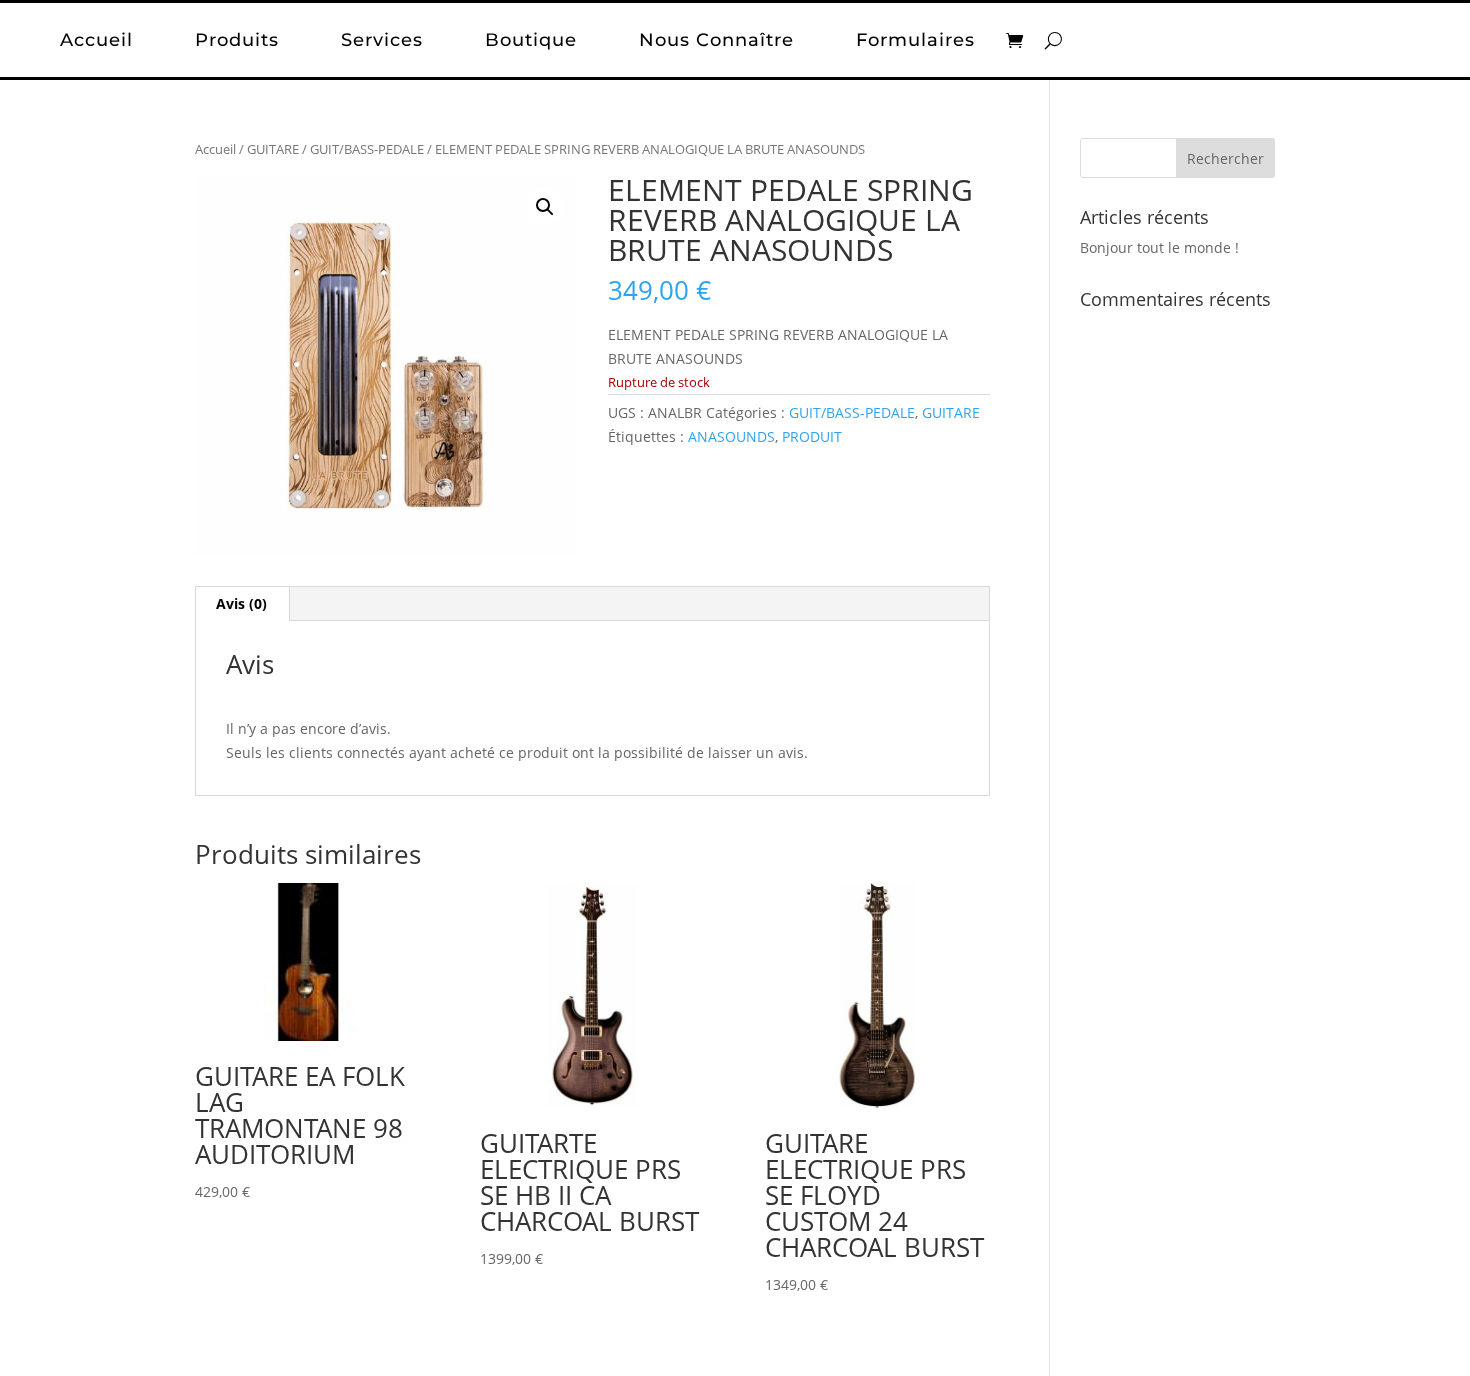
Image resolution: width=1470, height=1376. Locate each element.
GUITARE (273, 149)
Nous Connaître (716, 40)
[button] (545, 207)
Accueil (96, 40)
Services (382, 40)
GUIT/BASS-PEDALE (367, 149)
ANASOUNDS (731, 436)
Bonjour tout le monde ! (1159, 247)
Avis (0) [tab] (241, 603)
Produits (237, 40)
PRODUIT (812, 436)
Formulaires (915, 40)
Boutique (531, 40)
